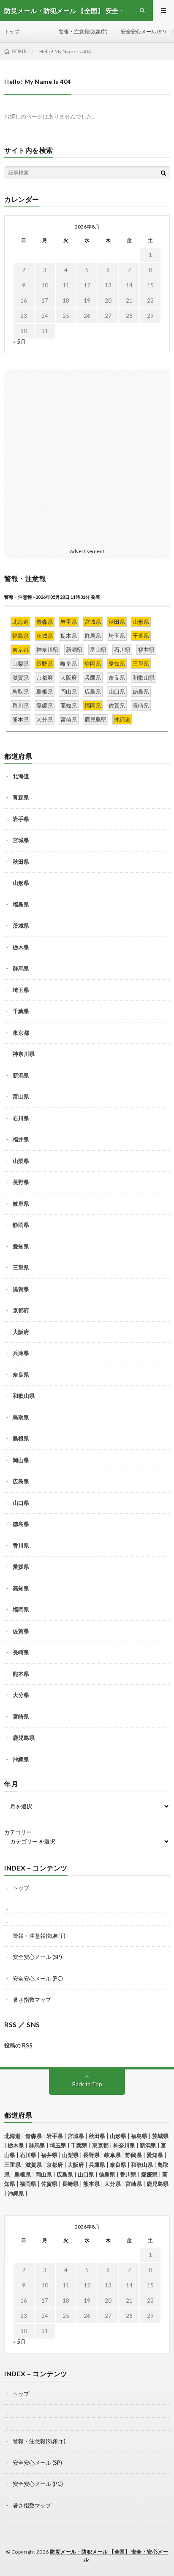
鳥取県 (21, 1417)
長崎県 (21, 1652)
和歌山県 (24, 1396)
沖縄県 (21, 1759)
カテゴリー (18, 1832)
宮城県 (21, 840)
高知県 (21, 1588)
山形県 (21, 883)
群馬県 (21, 968)
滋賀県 (21, 1289)
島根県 (21, 1438)
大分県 (21, 1695)
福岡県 (21, 1609)
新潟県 (21, 1075)
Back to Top (87, 2084)
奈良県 (21, 1375)
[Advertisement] (87, 457)
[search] (163, 173)
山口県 (21, 1503)
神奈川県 (24, 1054)
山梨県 (21, 1161)
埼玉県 (21, 990)
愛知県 (21, 1246)
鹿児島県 (24, 1738)
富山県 (21, 1097)
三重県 (21, 1267)
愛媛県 (21, 1567)
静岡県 (21, 1225)
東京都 (21, 1033)
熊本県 (21, 1674)
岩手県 (21, 819)
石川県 (21, 1118)
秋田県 (21, 862)
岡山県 (21, 1460)
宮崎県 (21, 1716)
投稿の (18, 2045)
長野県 (21, 1182)
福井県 (21, 1139)
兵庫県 (21, 1353)
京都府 (21, 1310)
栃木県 (21, 947)
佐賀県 (21, 1631)
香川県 (21, 1546)
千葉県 (21, 1011)
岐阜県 (21, 1204)
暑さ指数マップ (32, 2000)
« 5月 (19, 342)
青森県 (21, 797)
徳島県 (21, 1524)
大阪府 (21, 1332)
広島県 (21, 1481)
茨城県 (21, 926)
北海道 (21, 776)
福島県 (21, 904)
